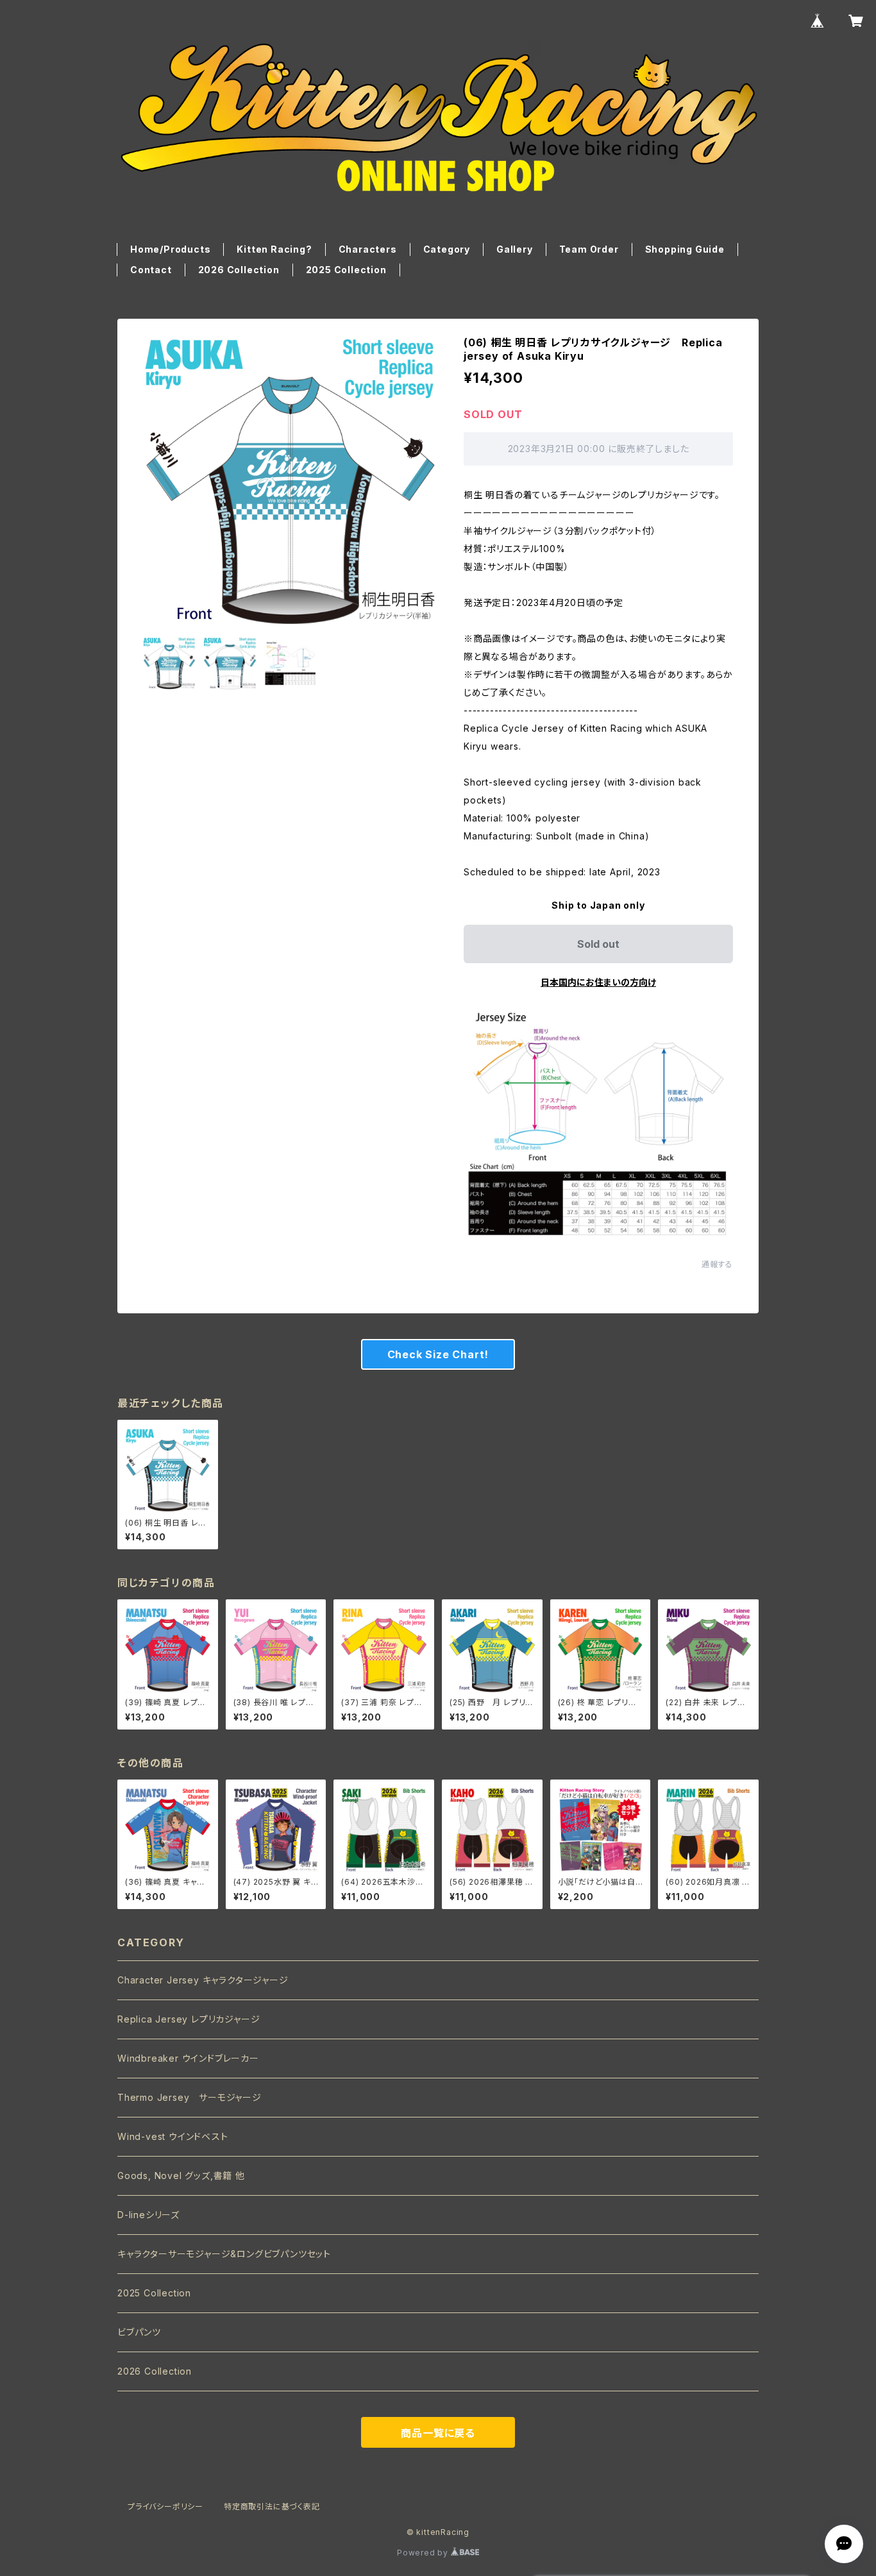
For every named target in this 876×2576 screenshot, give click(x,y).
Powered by (424, 2553)
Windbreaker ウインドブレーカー (188, 2058)
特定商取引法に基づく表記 (272, 2506)
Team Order (589, 249)
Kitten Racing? (274, 249)
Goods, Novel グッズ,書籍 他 (181, 2176)
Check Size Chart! (438, 1354)
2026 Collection (239, 270)
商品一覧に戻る (438, 2433)
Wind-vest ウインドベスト (173, 2136)
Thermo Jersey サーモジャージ (190, 2097)
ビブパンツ (139, 2332)
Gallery (515, 249)
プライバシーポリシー (165, 2506)
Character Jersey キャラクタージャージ (203, 1980)
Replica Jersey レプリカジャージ (189, 2019)
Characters (368, 249)
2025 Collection (346, 270)
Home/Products (170, 249)
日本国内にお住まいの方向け (598, 982)
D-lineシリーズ (148, 2215)
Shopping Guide (685, 249)
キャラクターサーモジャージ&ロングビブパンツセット (224, 2254)
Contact (151, 270)
